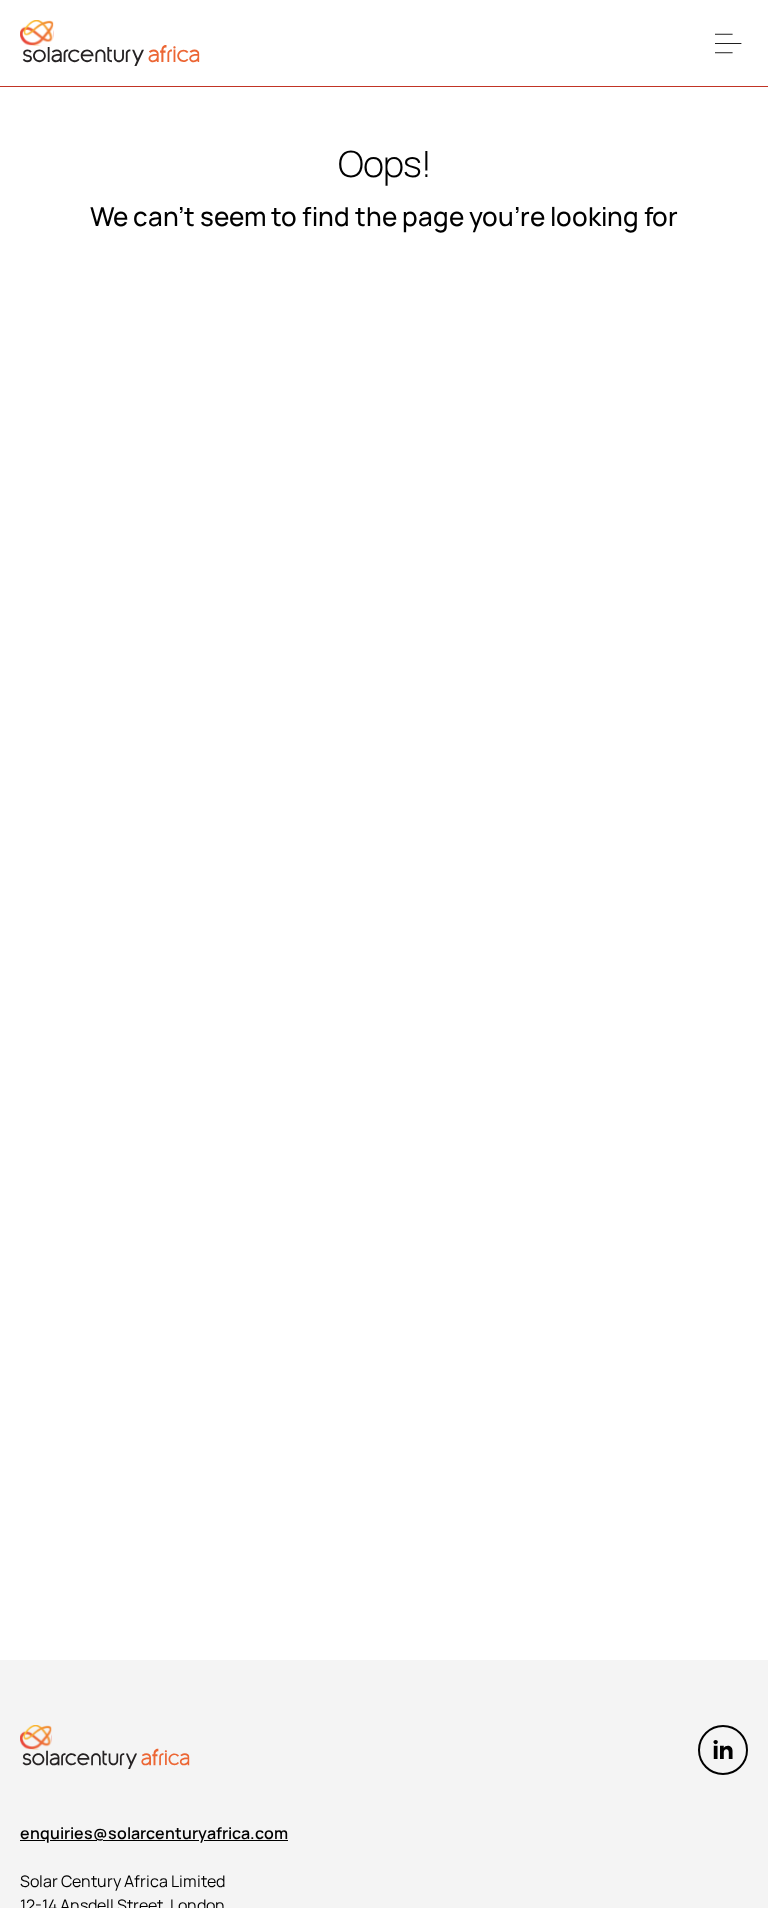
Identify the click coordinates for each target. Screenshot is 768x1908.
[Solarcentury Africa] (110, 43)
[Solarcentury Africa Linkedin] (723, 1750)
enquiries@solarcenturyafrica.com (154, 1833)
